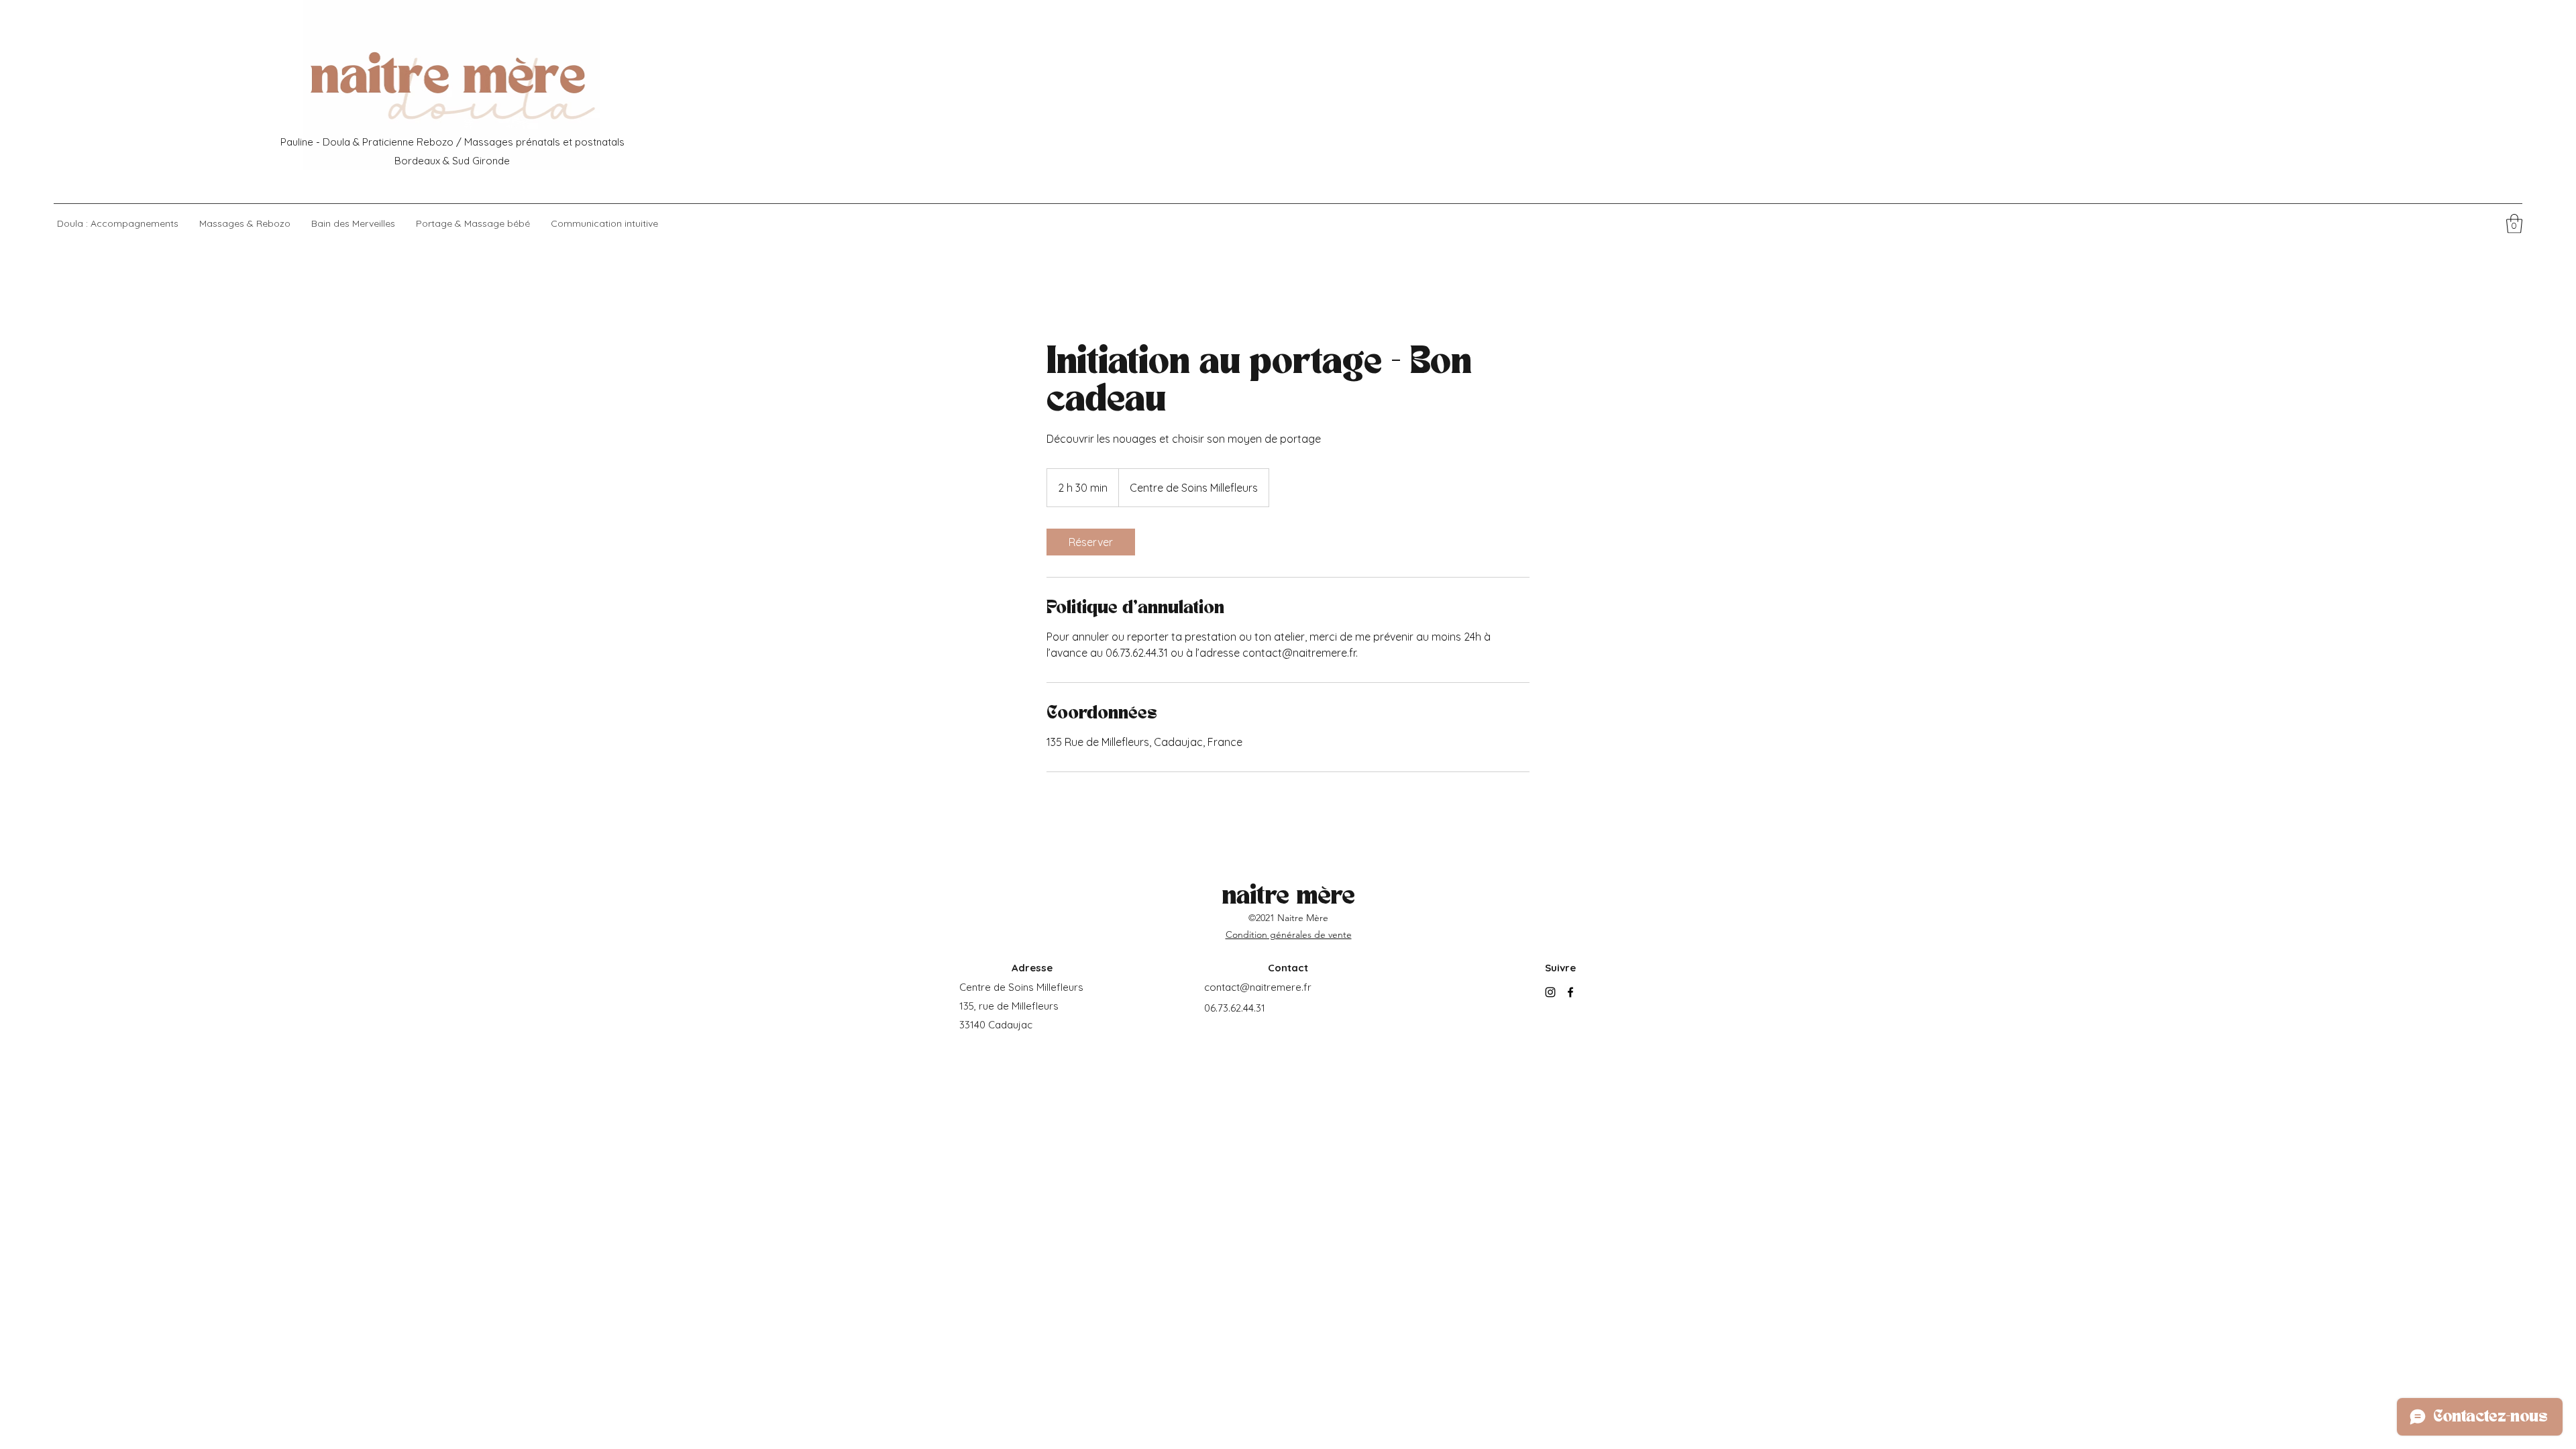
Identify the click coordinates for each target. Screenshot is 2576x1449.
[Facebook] (1570, 992)
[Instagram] (1550, 992)
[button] (2514, 224)
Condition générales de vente (1289, 934)
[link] (1091, 542)
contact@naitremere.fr (1258, 987)
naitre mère (1289, 897)
